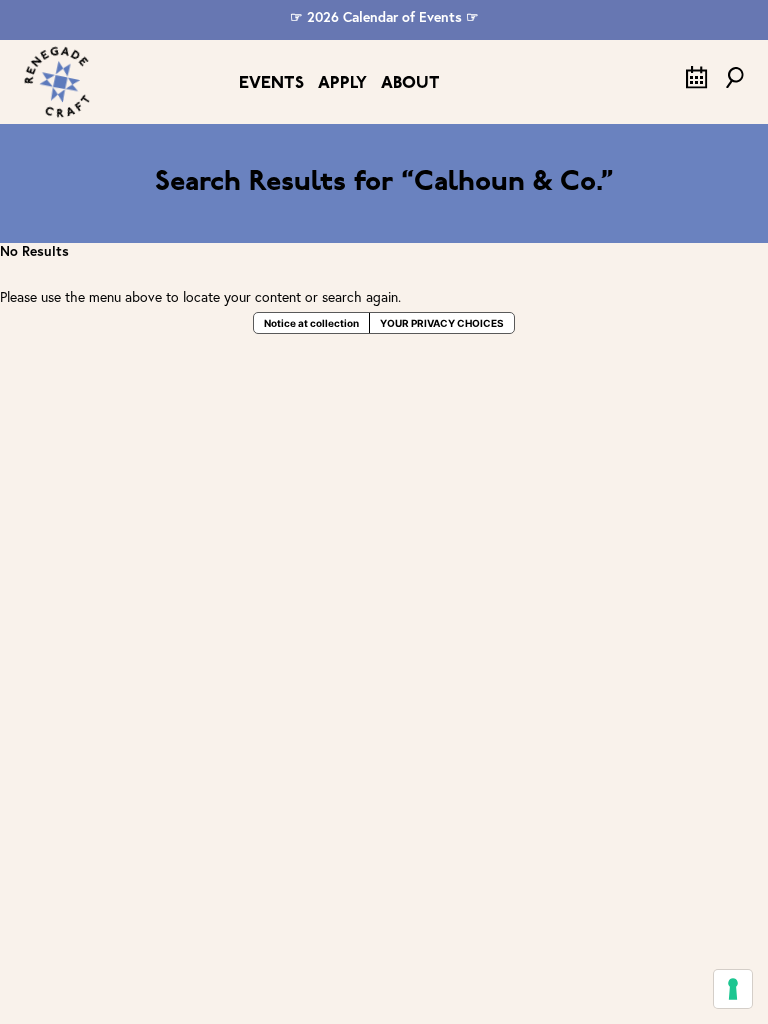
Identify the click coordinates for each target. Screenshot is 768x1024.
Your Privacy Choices (442, 323)
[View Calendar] (697, 84)
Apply (342, 83)
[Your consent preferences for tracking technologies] (733, 989)
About (410, 83)
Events (271, 83)
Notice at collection (311, 323)
